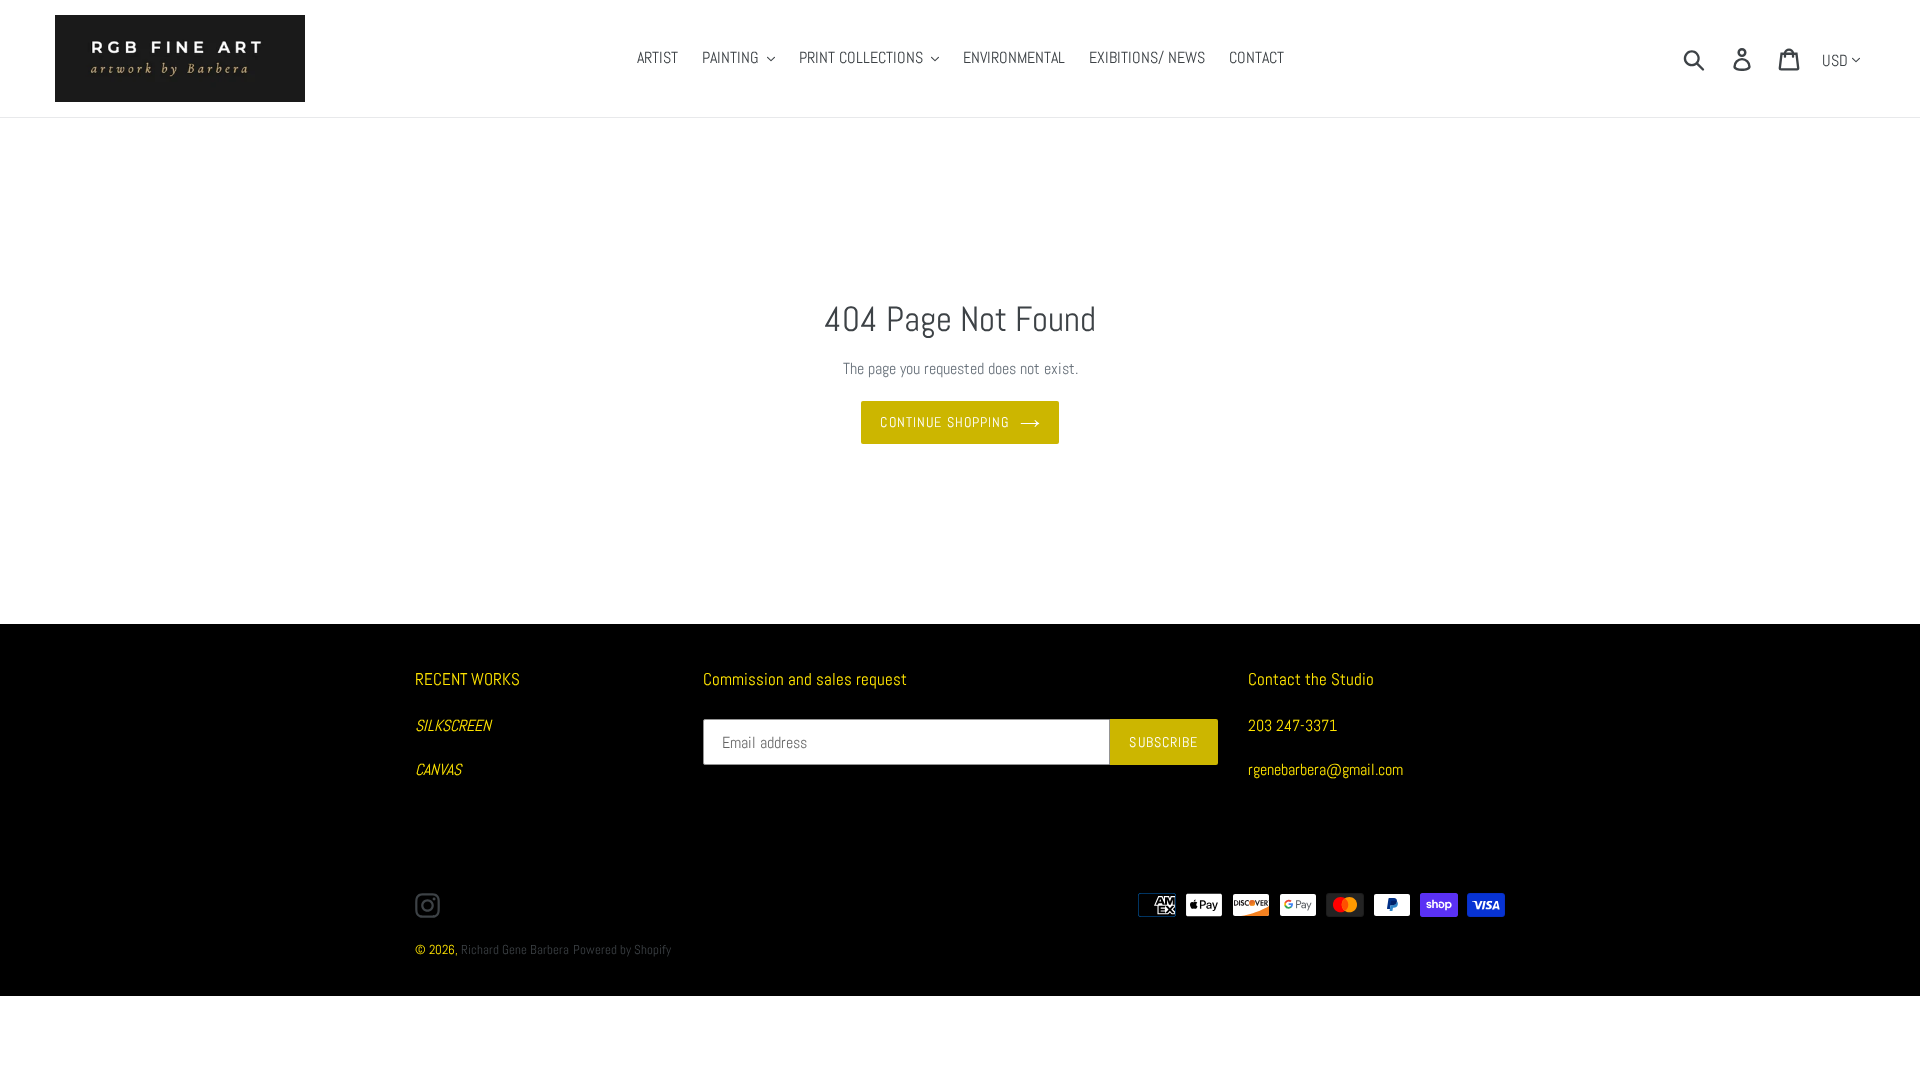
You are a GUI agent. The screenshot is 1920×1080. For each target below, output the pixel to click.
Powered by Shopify (622, 949)
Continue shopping (944, 422)
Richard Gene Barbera (515, 949)
